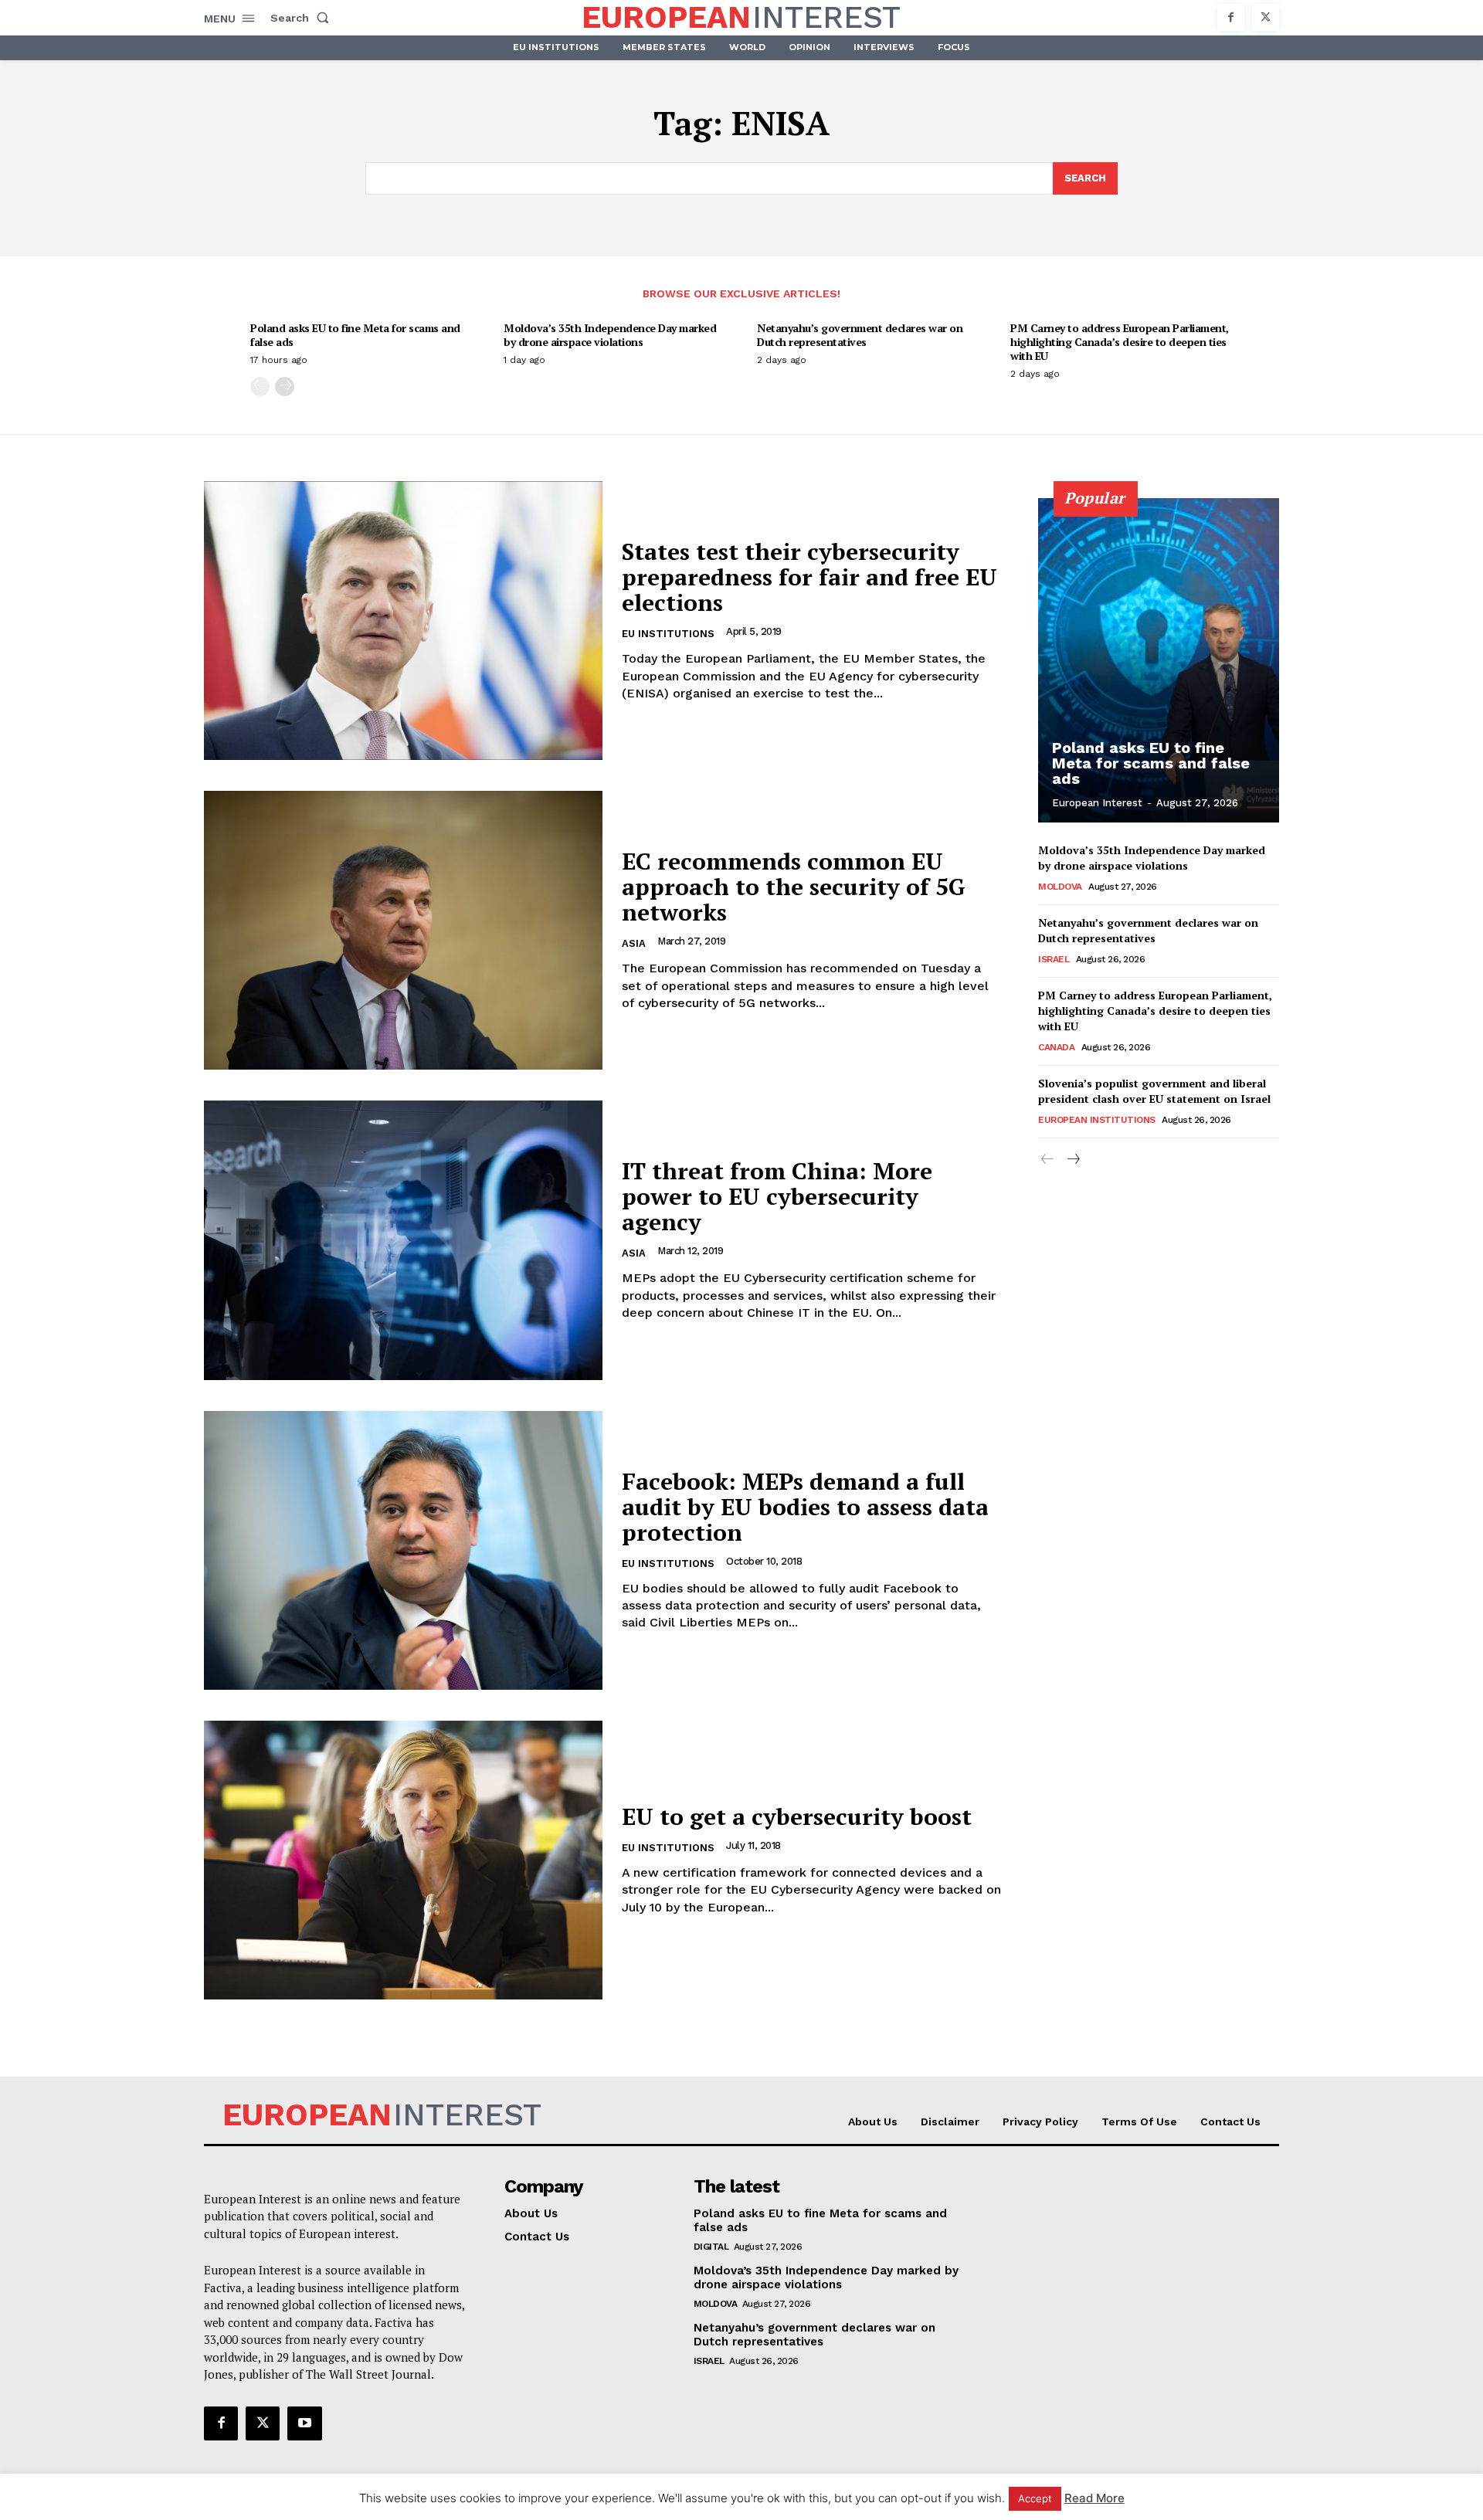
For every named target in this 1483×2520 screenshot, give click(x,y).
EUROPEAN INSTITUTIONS (1097, 1120)
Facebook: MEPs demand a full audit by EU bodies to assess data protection (805, 1507)
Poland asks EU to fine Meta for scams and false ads (355, 335)
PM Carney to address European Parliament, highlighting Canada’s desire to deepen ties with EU (1120, 342)
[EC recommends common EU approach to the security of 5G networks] (403, 930)
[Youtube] (304, 2423)
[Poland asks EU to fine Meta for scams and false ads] (1159, 660)
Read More (1094, 2498)
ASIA (634, 943)
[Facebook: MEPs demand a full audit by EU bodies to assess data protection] (403, 1550)
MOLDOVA (1060, 887)
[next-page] (285, 387)
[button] (303, 18)
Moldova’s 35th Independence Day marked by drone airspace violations (610, 335)
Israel (1054, 959)
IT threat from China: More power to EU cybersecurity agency (777, 1196)
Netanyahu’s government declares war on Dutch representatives (860, 335)
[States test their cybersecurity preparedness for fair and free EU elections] (403, 621)
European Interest (1097, 803)
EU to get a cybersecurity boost (797, 1816)
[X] (1266, 17)
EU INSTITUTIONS (668, 634)
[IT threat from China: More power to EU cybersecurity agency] (403, 1240)
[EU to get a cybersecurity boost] (403, 1860)
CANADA (1056, 1047)
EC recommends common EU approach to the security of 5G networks (794, 887)
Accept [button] (1035, 2498)
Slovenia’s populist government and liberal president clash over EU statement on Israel (1154, 1091)
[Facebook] (1231, 17)
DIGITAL (711, 2247)
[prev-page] (260, 387)
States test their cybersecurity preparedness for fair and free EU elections (809, 577)
